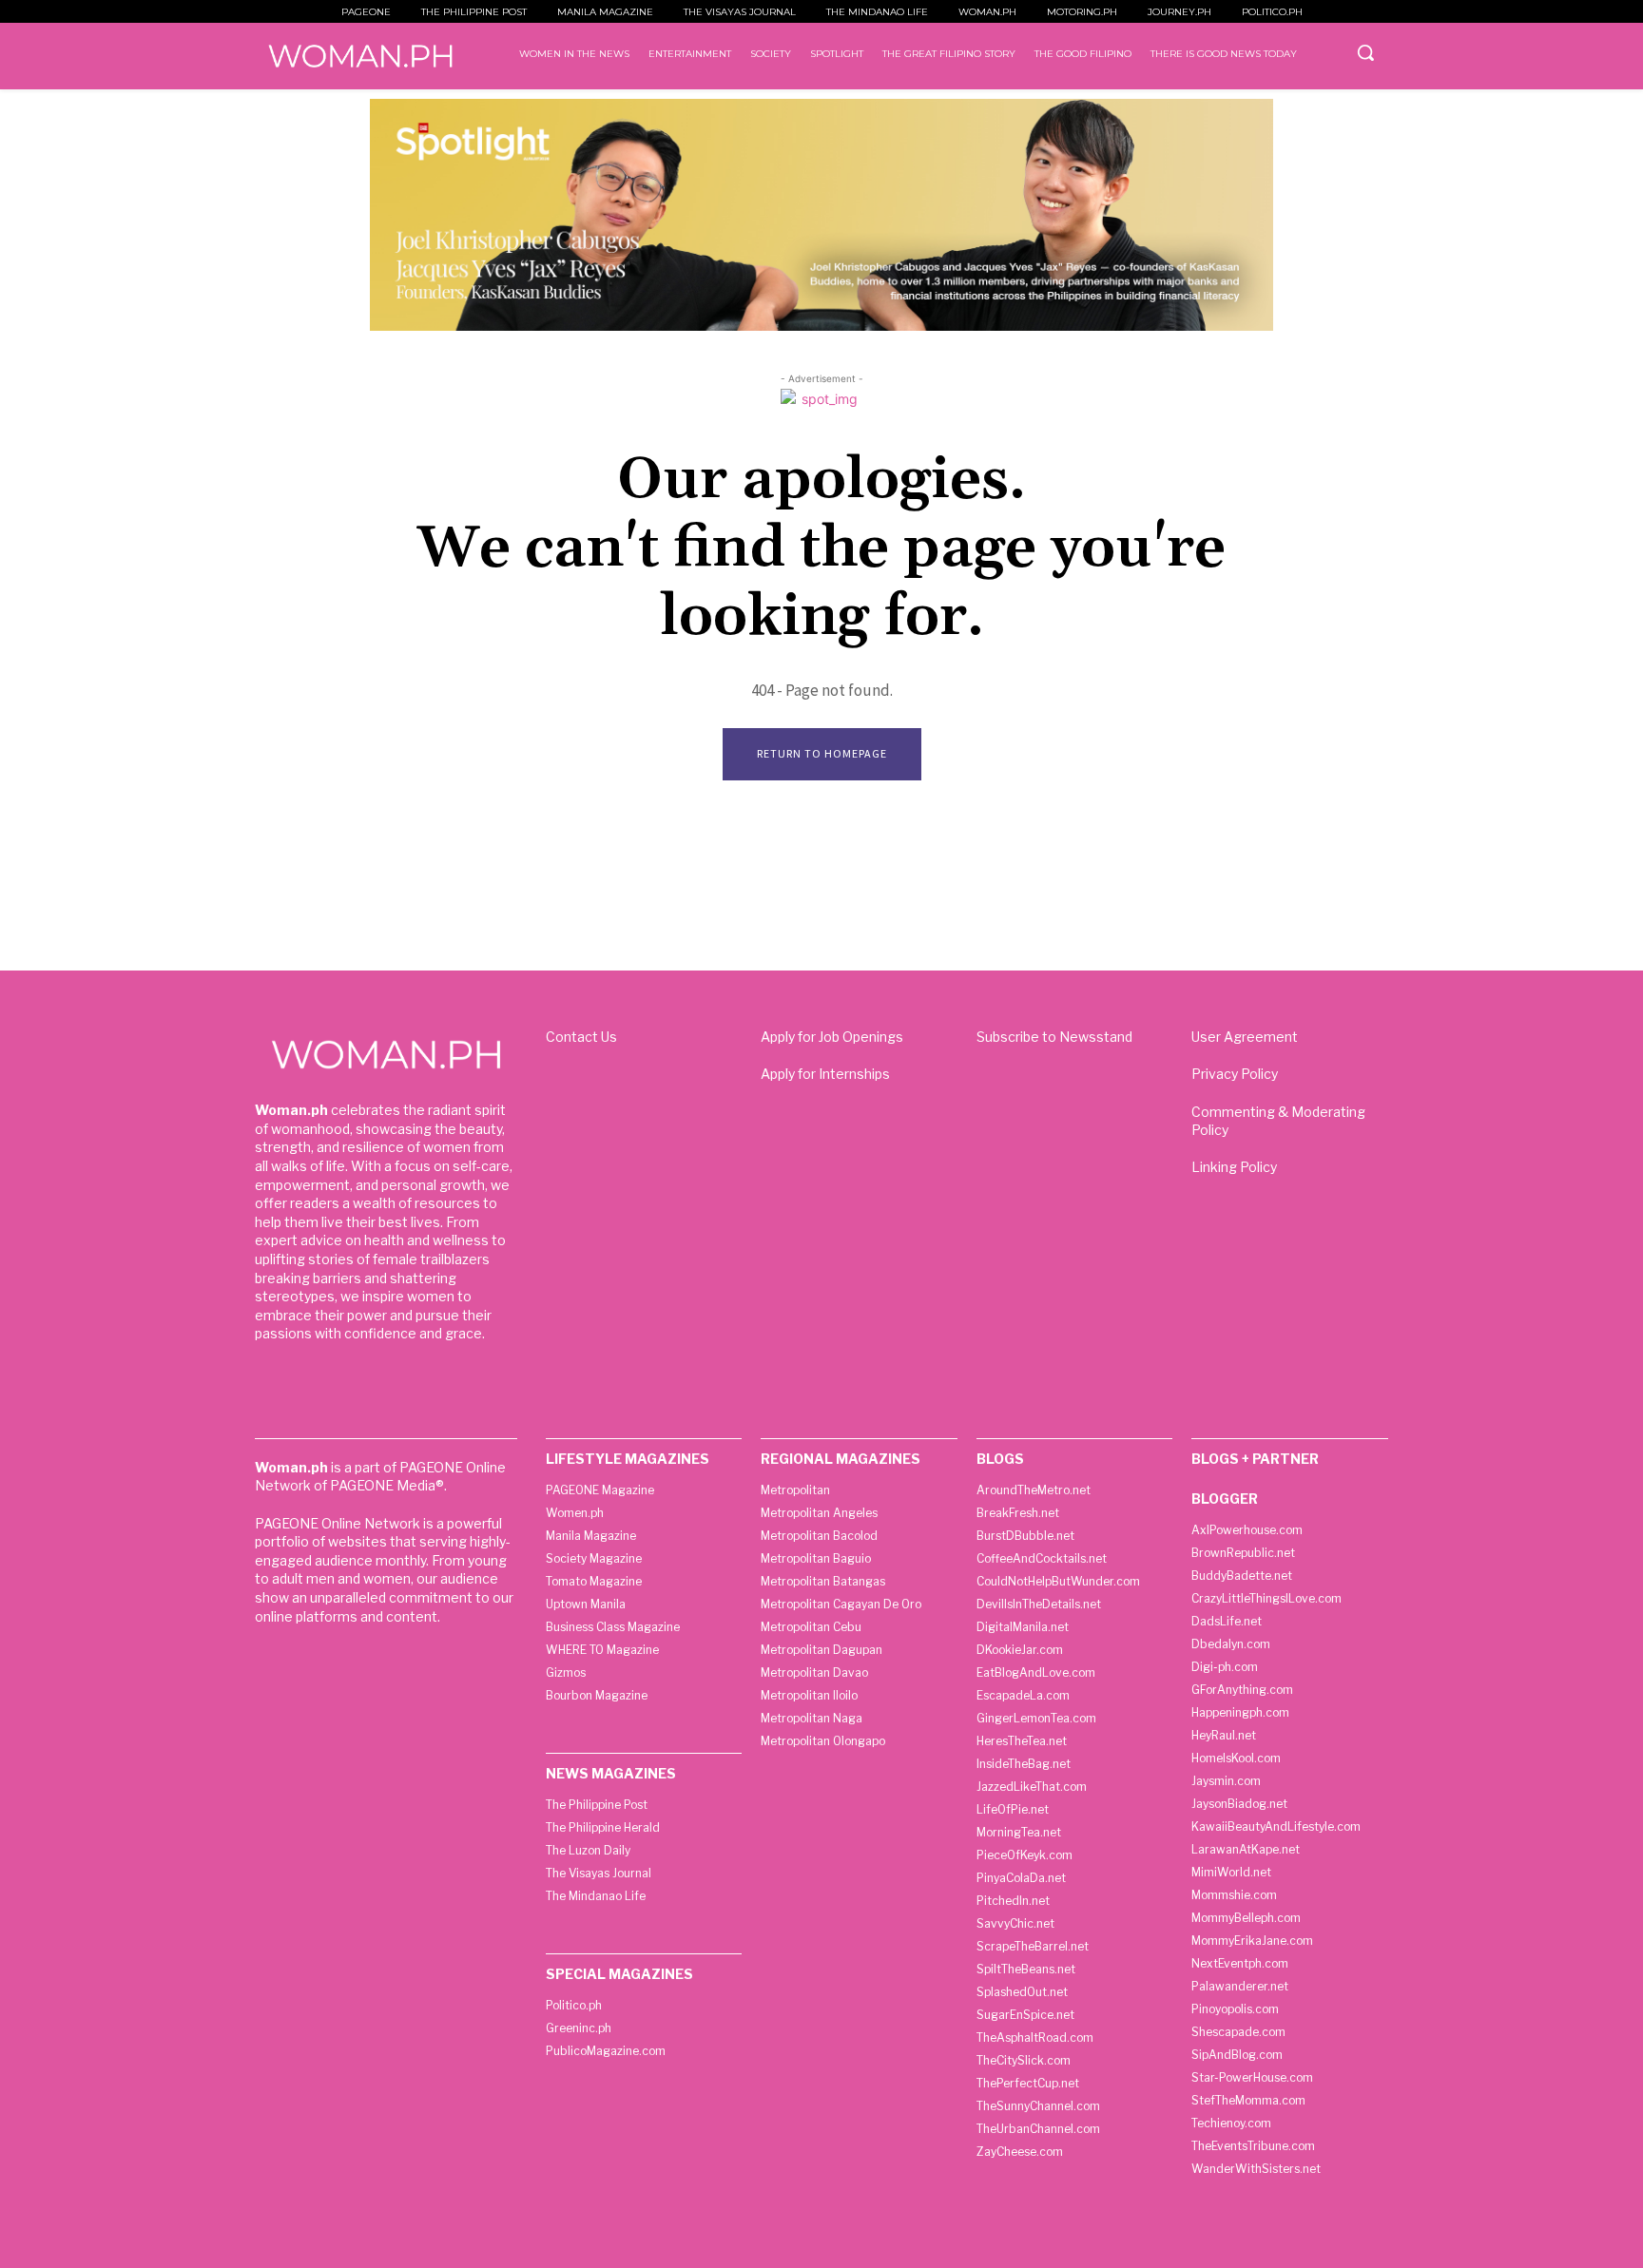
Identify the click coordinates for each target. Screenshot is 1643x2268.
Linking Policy (1234, 1167)
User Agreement (1245, 1037)
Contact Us (581, 1037)
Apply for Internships (825, 1074)
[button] (1365, 52)
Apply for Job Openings (832, 1037)
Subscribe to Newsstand (1054, 1037)
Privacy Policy (1235, 1074)
